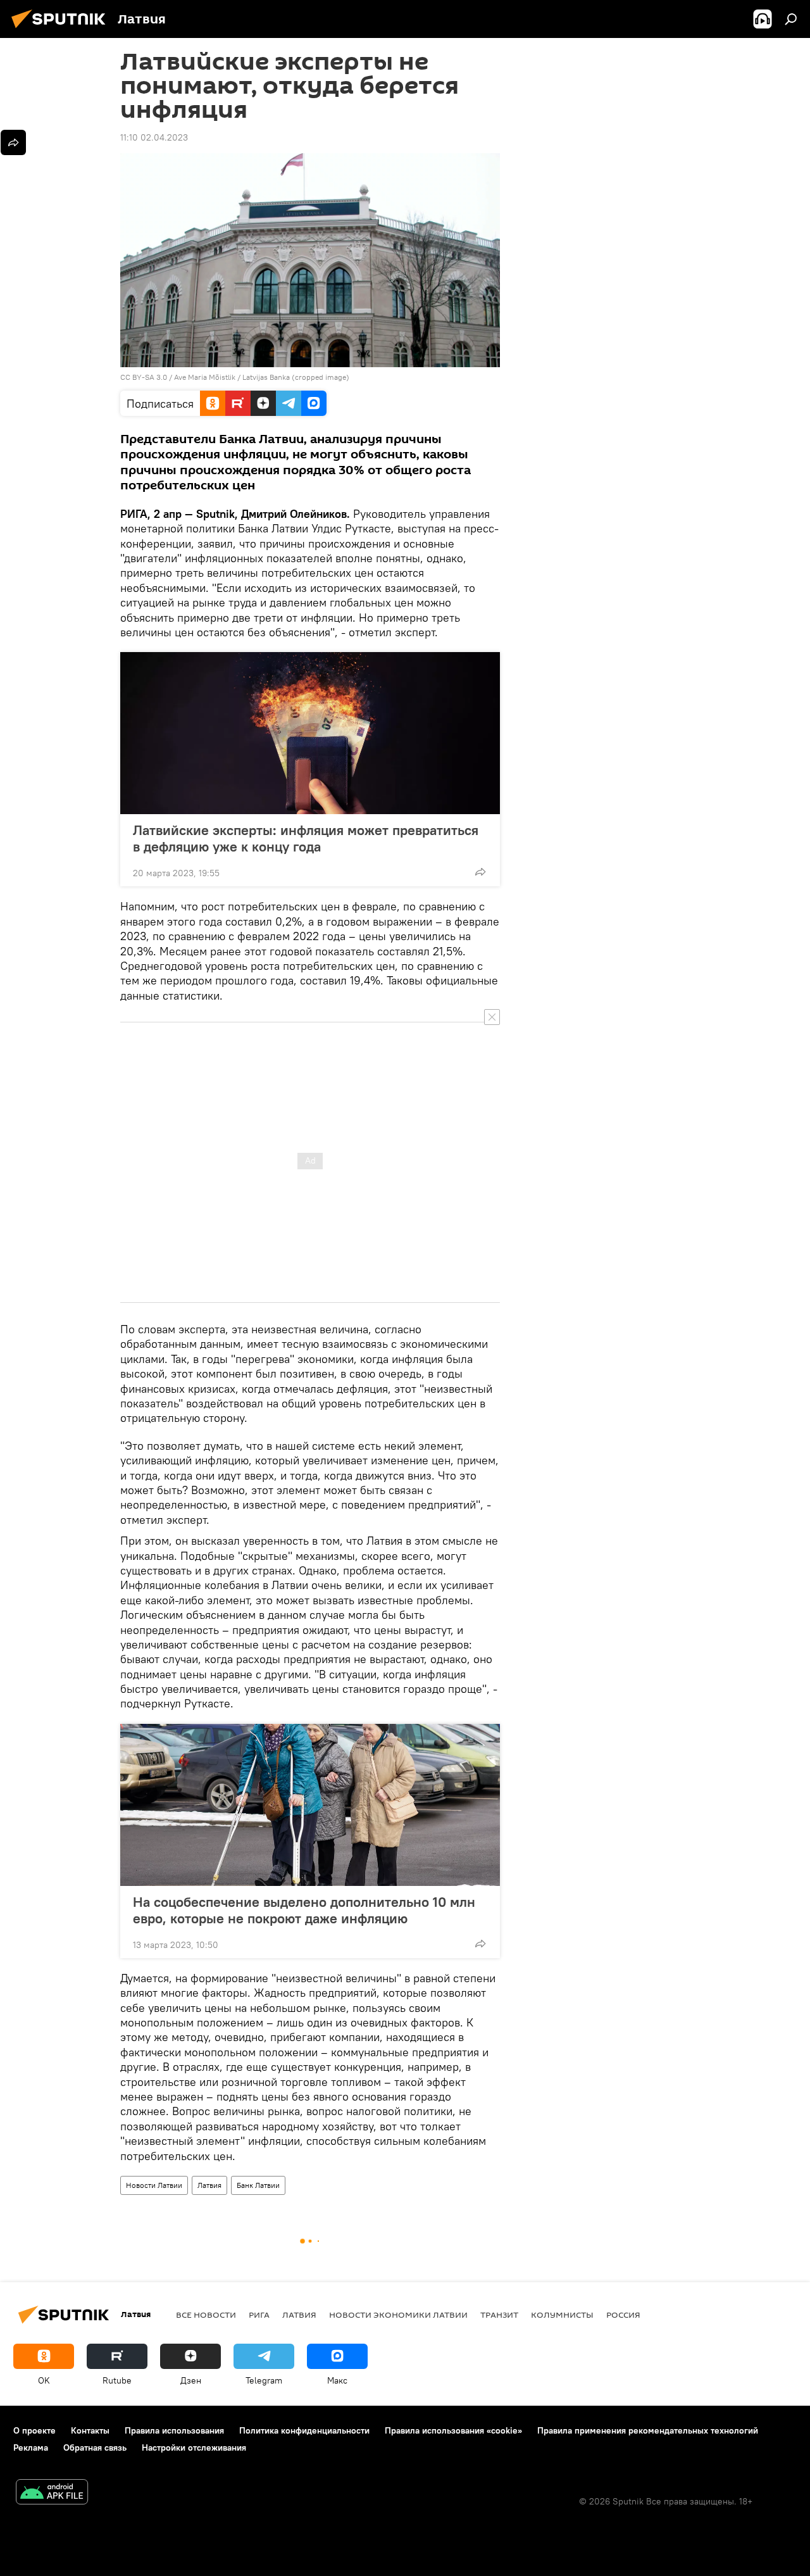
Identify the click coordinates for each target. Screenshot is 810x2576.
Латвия (209, 2185)
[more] (480, 872)
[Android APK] (52, 2493)
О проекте (34, 2430)
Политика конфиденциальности (304, 2430)
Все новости (206, 2315)
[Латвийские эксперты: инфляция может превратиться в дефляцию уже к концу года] (310, 733)
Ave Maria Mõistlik (205, 377)
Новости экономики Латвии (398, 2315)
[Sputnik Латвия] (62, 30)
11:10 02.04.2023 (154, 137)
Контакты (90, 2430)
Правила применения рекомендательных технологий (648, 2430)
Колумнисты (562, 2315)
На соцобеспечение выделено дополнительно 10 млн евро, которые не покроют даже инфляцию (304, 1910)
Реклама (31, 2447)
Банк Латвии (258, 2185)
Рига (259, 2315)
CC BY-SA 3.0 (144, 377)
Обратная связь (95, 2447)
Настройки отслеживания (194, 2447)
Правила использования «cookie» (453, 2430)
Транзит (499, 2315)
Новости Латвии (154, 2185)
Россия (623, 2315)
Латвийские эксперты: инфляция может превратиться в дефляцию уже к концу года (306, 838)
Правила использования (174, 2430)
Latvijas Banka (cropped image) (296, 377)
